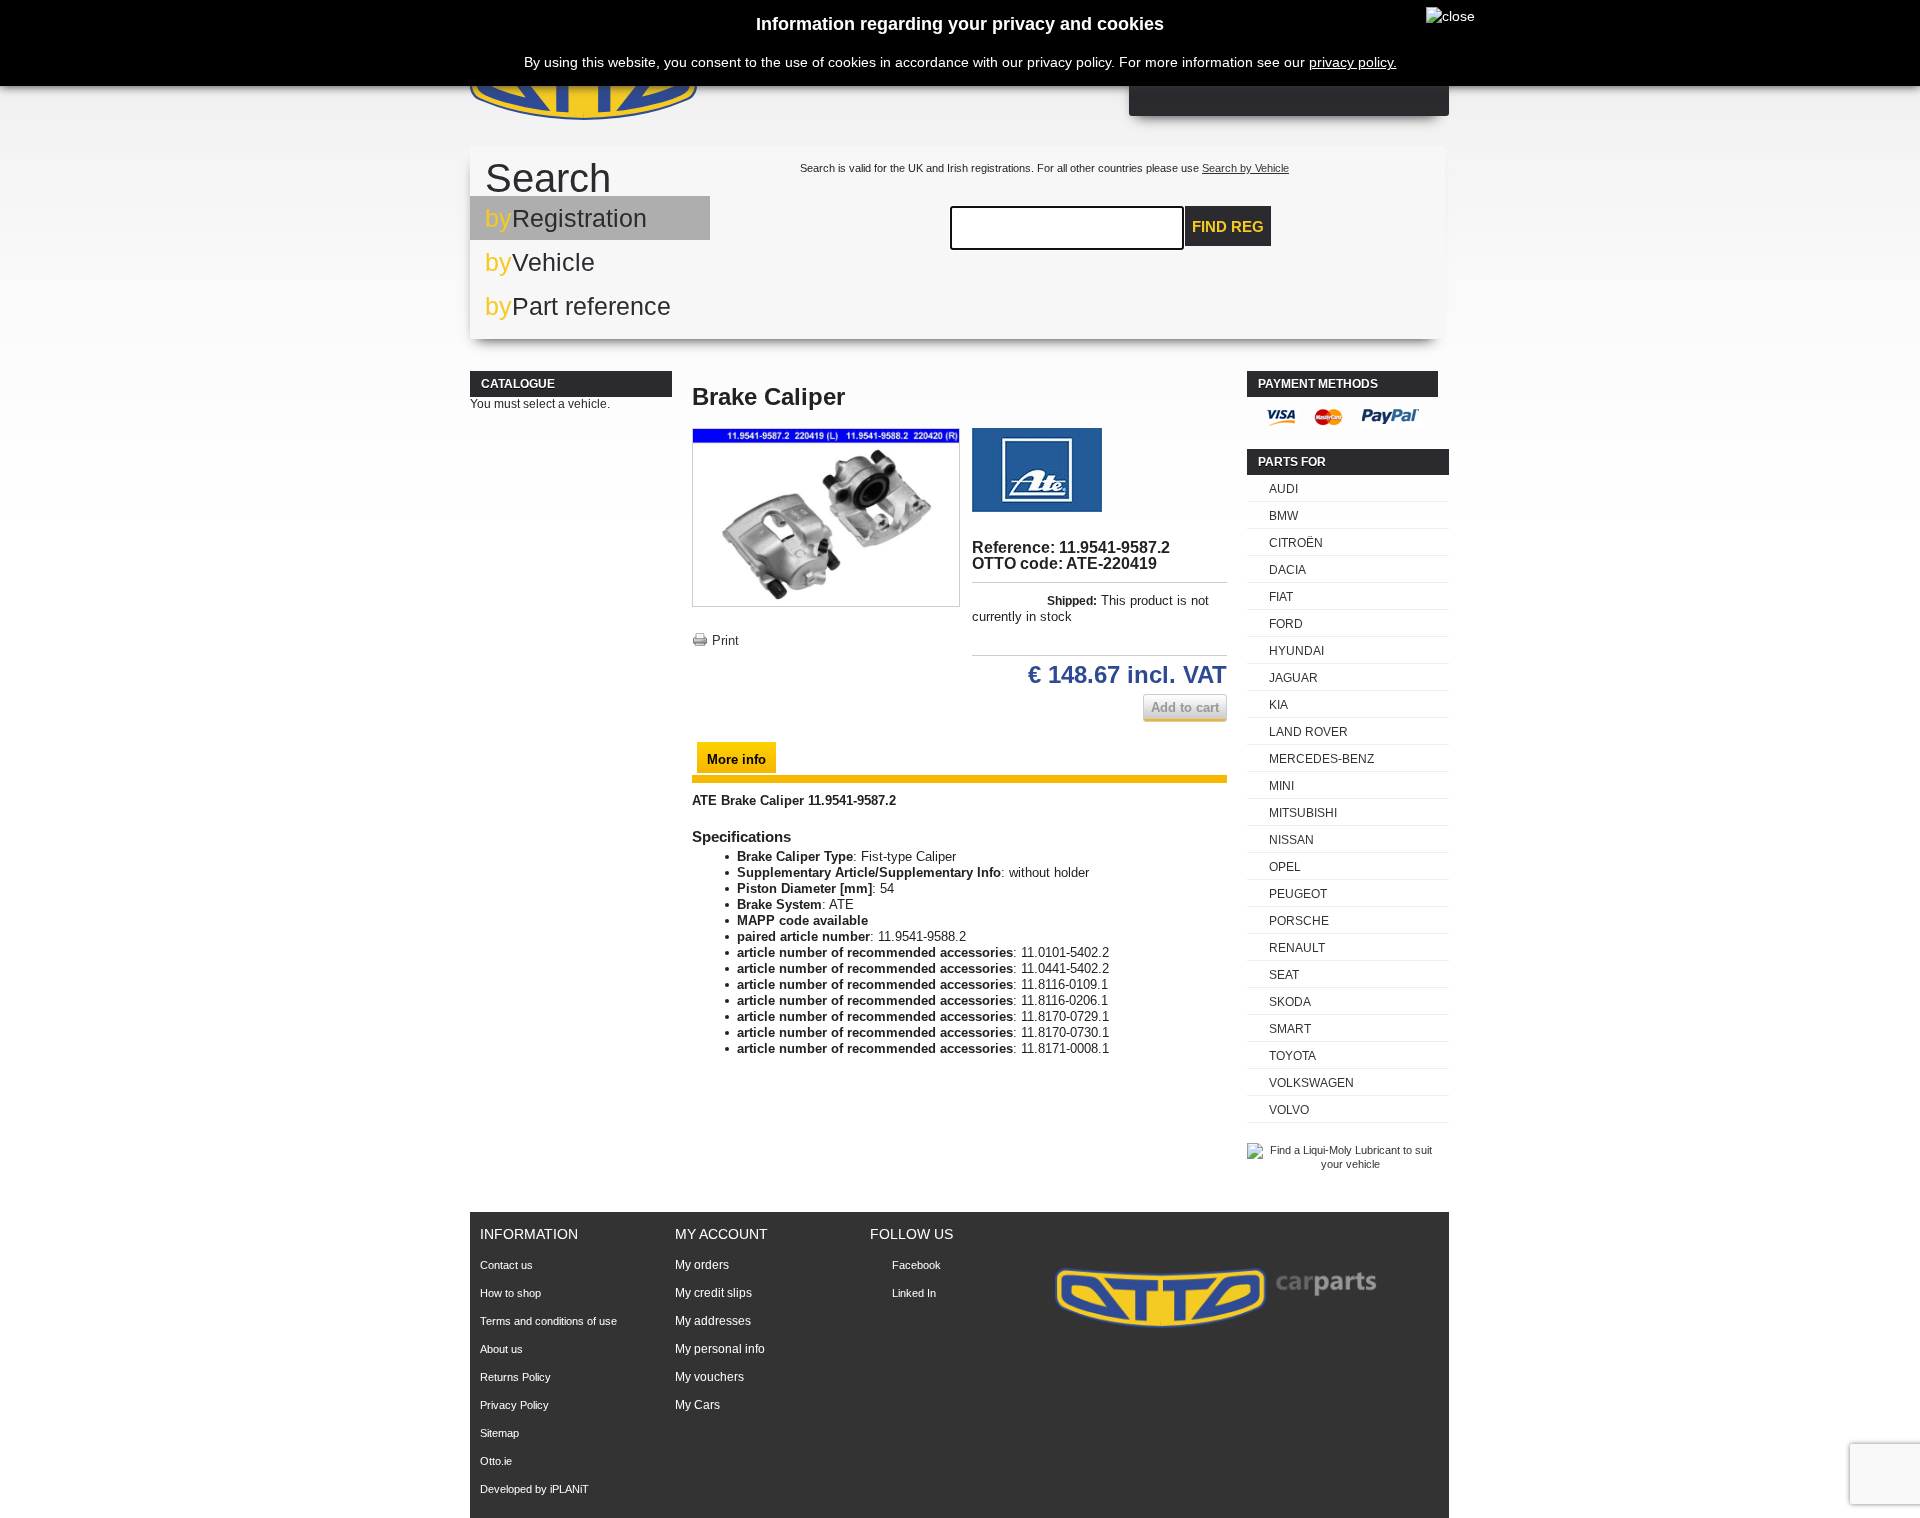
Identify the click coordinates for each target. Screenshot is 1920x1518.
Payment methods (1318, 384)
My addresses (713, 1321)
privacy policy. (1353, 62)
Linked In (914, 1293)
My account (721, 1234)
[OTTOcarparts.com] (679, 89)
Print (725, 640)
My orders (702, 1265)
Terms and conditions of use (548, 1321)
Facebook (916, 1265)
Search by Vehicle (1245, 168)
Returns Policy (515, 1377)
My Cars (697, 1405)
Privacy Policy (514, 1405)
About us (501, 1349)
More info (736, 759)
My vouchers (709, 1377)
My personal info (720, 1349)
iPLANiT (569, 1489)
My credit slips (713, 1293)
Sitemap (499, 1433)
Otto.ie (496, 1461)
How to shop (510, 1293)
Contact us (506, 1265)
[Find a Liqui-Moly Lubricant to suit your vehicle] (1342, 1164)
